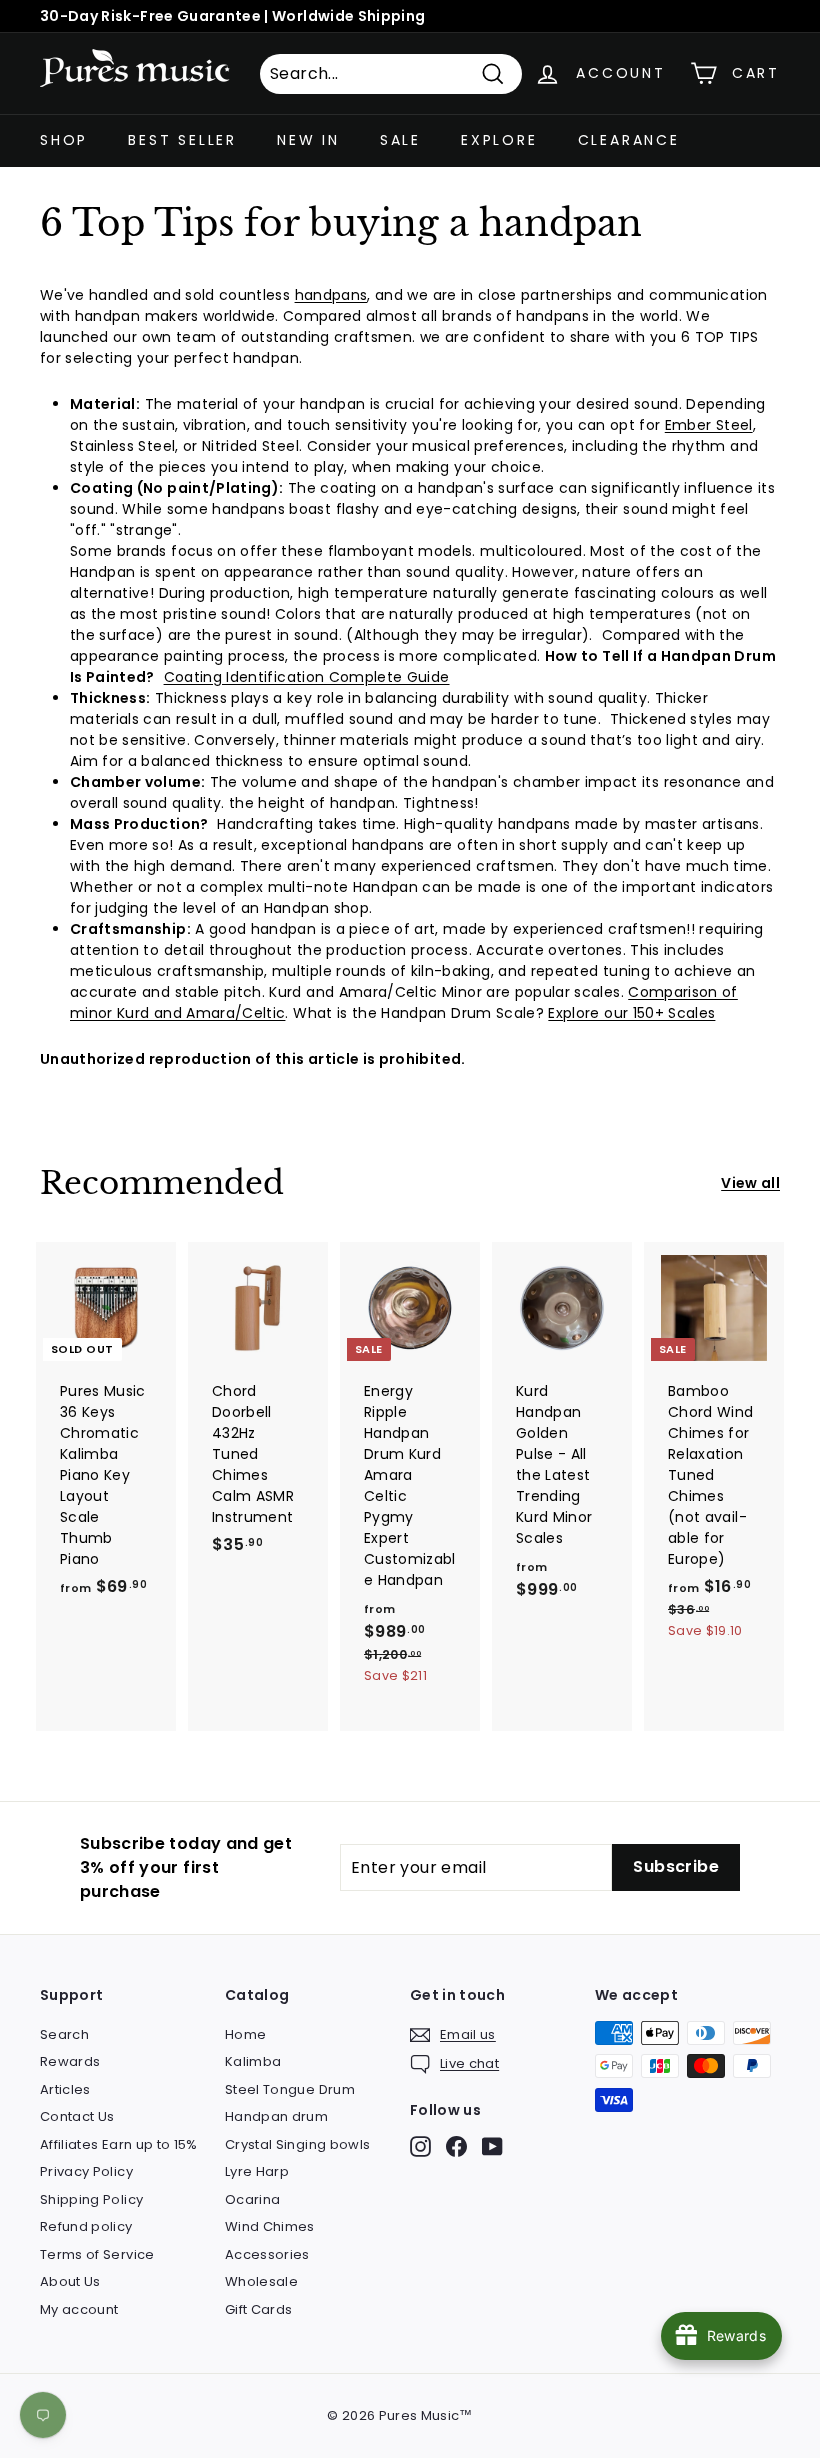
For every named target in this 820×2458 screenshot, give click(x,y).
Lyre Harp (257, 2171)
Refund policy (86, 2226)
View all (750, 1183)
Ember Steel (709, 425)
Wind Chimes (270, 2226)
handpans (331, 295)
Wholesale (261, 2281)
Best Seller (182, 140)
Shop (64, 140)
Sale (400, 140)
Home (245, 2034)
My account (79, 2309)
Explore (499, 140)
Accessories (267, 2254)
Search (64, 2034)
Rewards (70, 2061)
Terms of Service (97, 2254)
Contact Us (77, 2116)
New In (308, 140)
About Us (70, 2281)
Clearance (629, 140)
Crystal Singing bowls (297, 2144)
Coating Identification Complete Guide (307, 677)
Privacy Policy (86, 2171)
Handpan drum (276, 2116)
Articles (65, 2089)
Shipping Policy (91, 2199)
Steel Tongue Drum (290, 2089)
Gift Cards (259, 2309)
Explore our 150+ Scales (631, 1013)
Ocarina (252, 2199)
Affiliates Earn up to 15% (119, 2144)
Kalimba (253, 2061)
